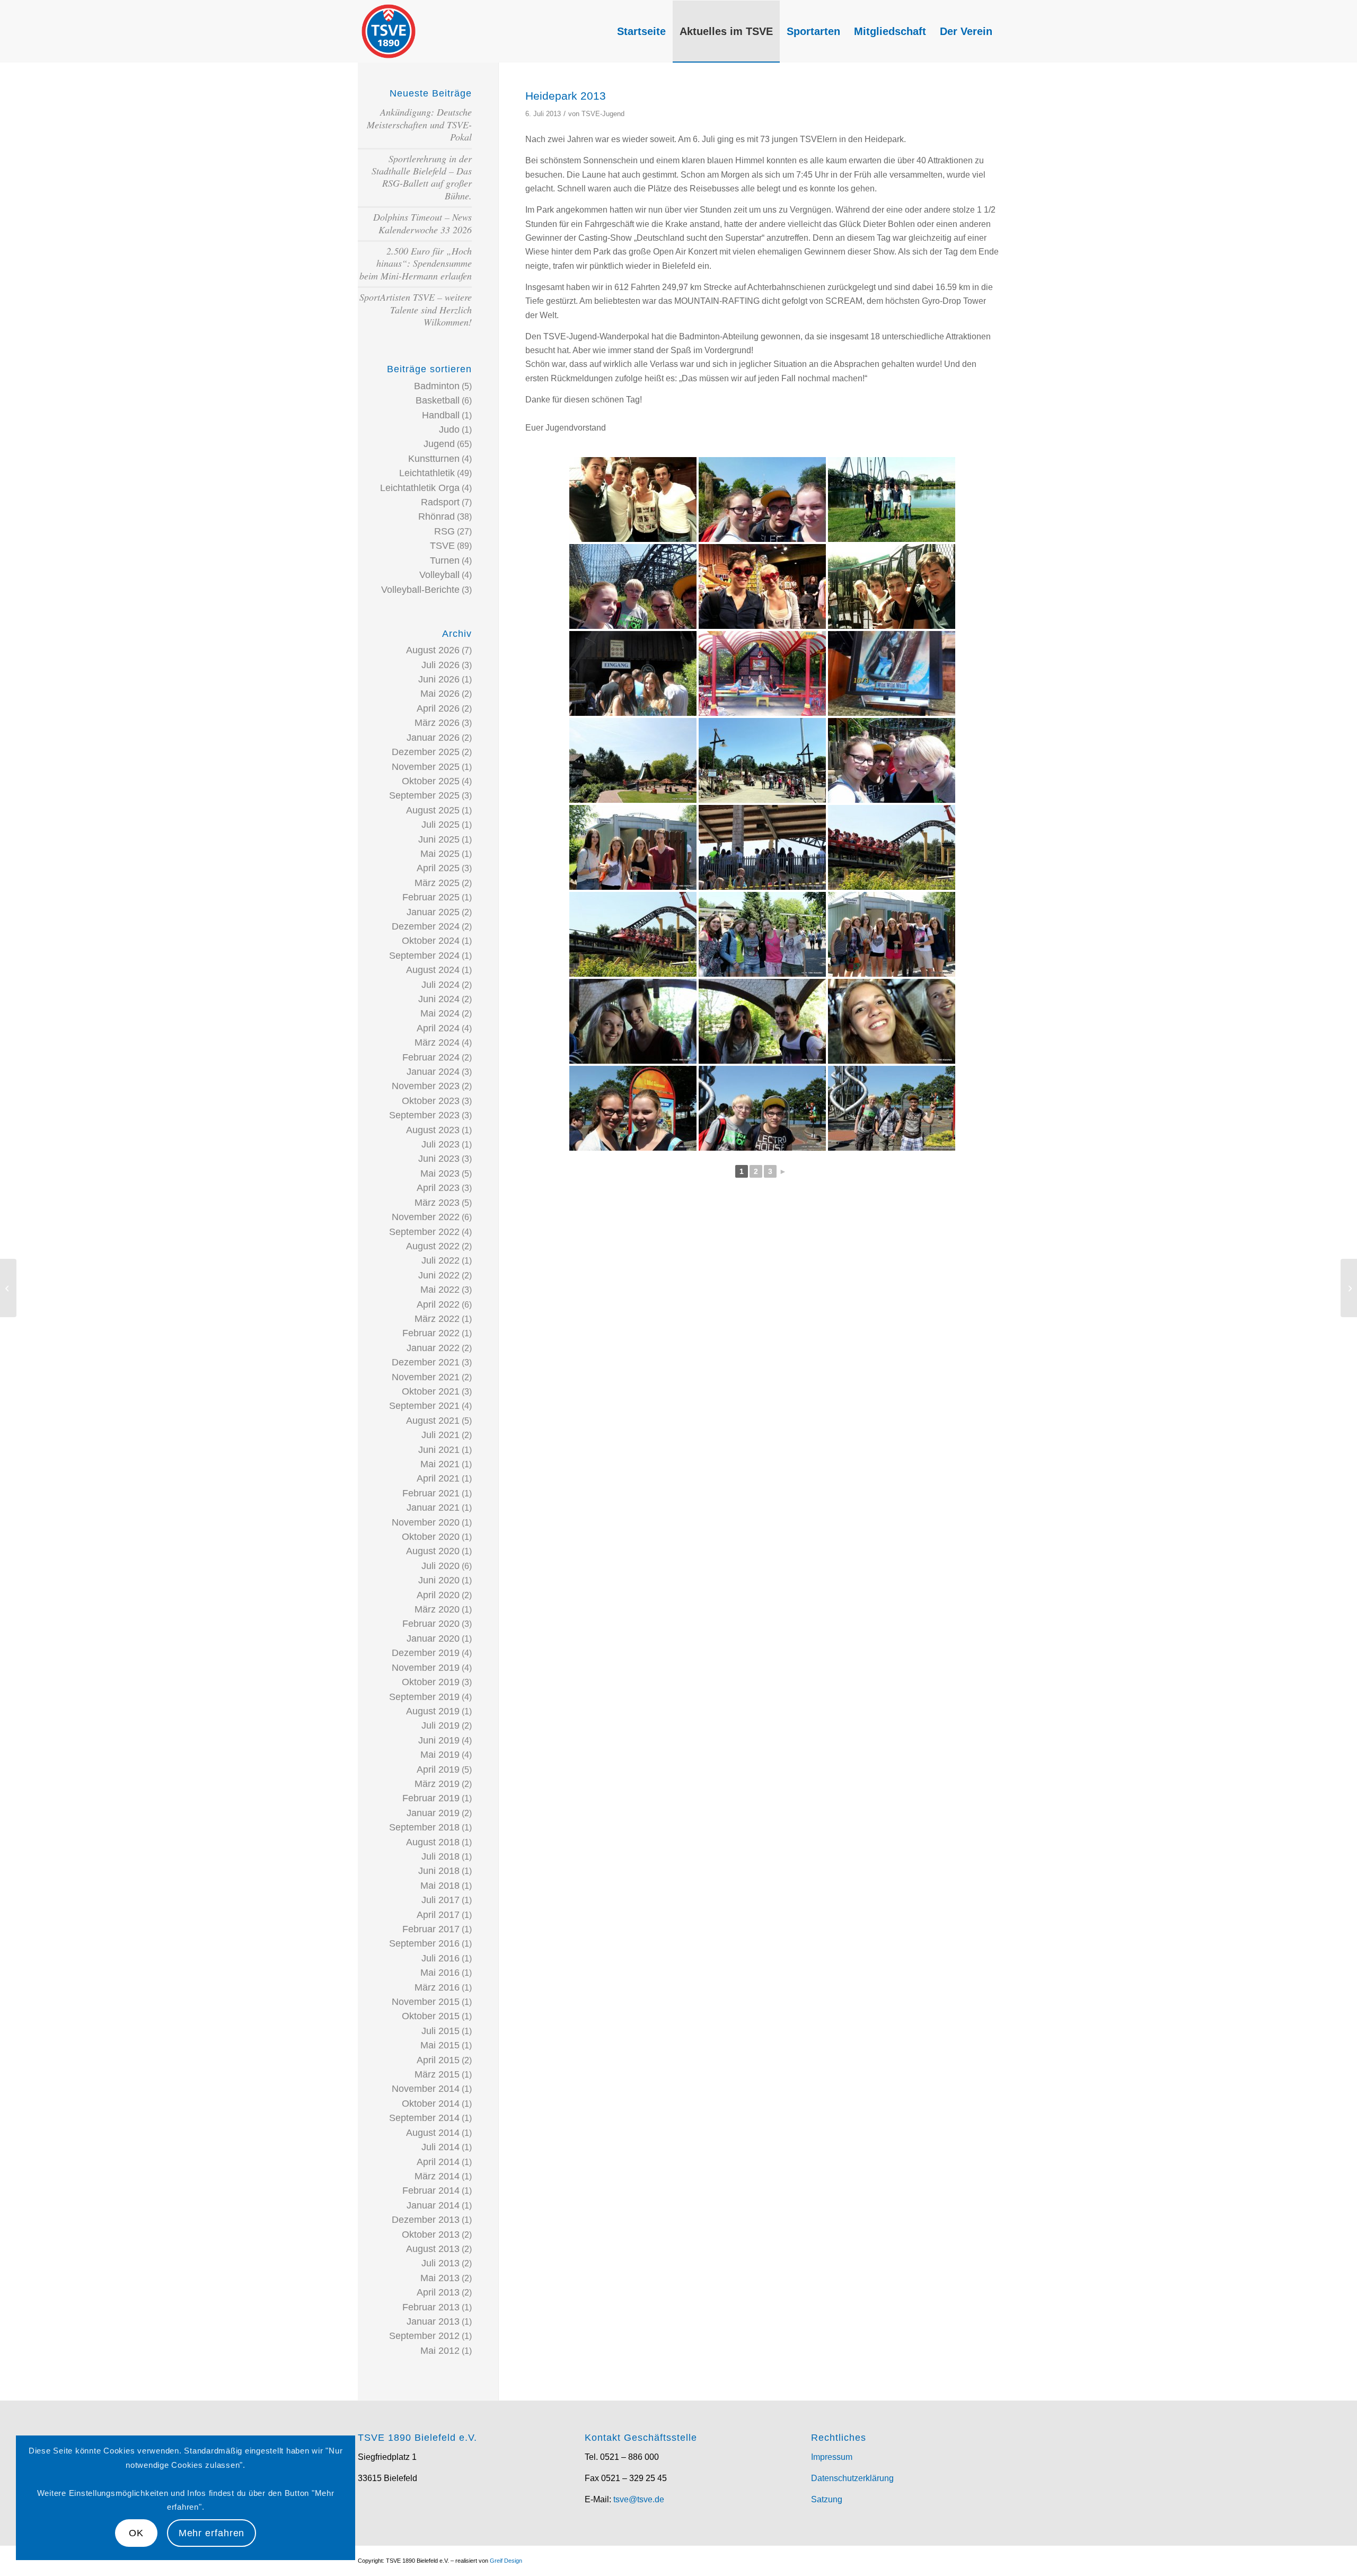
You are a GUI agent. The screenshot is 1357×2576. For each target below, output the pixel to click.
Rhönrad (437, 516)
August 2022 (433, 1246)
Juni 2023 (439, 1159)
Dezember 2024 (426, 926)
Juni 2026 (439, 679)
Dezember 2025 (426, 752)
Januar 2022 (433, 1348)
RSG (444, 531)
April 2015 (438, 2060)
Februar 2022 (431, 1333)
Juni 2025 (439, 839)
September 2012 (424, 2336)
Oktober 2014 (431, 2104)
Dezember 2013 (426, 2220)
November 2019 (426, 1668)
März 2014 (437, 2176)
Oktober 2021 (431, 1391)
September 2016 (424, 1943)
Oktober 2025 (431, 781)
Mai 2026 (440, 694)
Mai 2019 (440, 1755)
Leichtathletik (427, 473)
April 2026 (438, 708)
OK (136, 2533)
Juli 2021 (440, 1435)
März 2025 (437, 883)
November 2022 (426, 1217)
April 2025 (438, 868)
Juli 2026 (440, 665)
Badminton (437, 386)
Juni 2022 (439, 1275)
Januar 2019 (433, 1813)
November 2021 (426, 1377)
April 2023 (438, 1188)
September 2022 (424, 1232)
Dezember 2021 (426, 1362)
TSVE (442, 546)
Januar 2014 (433, 2205)
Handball (441, 415)
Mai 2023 (440, 1173)
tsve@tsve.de (639, 2499)
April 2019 (438, 1769)
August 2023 (433, 1130)
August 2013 (433, 2249)
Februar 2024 (431, 1057)
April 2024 (438, 1028)
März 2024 (437, 1042)
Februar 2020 (431, 1624)
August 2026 (433, 650)
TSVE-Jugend (603, 114)
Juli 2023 (440, 1144)
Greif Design (506, 2561)
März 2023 (437, 1203)
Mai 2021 (440, 1464)
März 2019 (437, 1784)
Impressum (832, 2457)
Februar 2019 (431, 1798)
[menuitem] (641, 31)
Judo (449, 430)
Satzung (827, 2499)
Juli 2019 (440, 1725)
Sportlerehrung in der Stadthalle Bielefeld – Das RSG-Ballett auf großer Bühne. (422, 177)
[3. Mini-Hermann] (8, 1288)
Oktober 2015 (431, 2016)
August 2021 (433, 1421)
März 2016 (437, 1987)
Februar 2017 (431, 1929)
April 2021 (438, 1478)
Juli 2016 (440, 1958)
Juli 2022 (440, 1260)
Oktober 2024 (431, 941)
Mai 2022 (440, 1290)
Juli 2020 (440, 1566)
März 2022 (437, 1319)
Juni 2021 (439, 1450)
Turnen (445, 560)
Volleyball (439, 575)
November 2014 (426, 2089)
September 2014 (424, 2118)
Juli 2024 (440, 985)
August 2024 (433, 970)
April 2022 (438, 1304)
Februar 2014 (431, 2191)
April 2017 (438, 1915)
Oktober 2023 (431, 1101)
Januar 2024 (433, 1072)
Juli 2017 (440, 1900)
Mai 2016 (440, 1973)
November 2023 (426, 1086)
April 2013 (438, 2292)
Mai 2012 (440, 2351)
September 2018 (424, 1827)
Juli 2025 (440, 825)
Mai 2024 (440, 1013)
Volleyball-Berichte (420, 590)
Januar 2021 (433, 1508)
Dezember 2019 (426, 1653)
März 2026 (437, 723)
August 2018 (433, 1842)
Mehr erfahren (212, 2533)
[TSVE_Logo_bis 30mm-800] (389, 31)
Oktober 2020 (431, 1537)
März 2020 (437, 1609)
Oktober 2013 (431, 2235)
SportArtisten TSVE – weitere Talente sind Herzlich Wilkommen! (416, 309)
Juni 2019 (439, 1740)
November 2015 (426, 2002)
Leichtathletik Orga (420, 488)
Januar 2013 (433, 2321)
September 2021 (424, 1406)
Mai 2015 (440, 2045)
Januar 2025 (433, 912)
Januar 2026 (433, 738)
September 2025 (424, 795)
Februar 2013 (431, 2307)
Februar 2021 (431, 1493)
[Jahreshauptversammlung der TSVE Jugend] (1349, 1288)
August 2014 (433, 2133)
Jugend (439, 444)
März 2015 (437, 2074)
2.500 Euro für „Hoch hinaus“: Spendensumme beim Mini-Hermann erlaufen (416, 263)
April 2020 (438, 1595)
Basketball (438, 400)
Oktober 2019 (431, 1682)
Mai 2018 (440, 1886)
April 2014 (438, 2162)
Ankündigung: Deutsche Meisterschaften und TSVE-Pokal (419, 124)
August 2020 (433, 1551)
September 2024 (424, 956)
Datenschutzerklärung (852, 2478)
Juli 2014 (440, 2147)
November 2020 (426, 1522)
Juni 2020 (439, 1580)
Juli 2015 (440, 2031)
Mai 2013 (440, 2278)
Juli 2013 (440, 2263)
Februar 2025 (431, 897)
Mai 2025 (440, 854)
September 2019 (424, 1697)
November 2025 (426, 767)
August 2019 (433, 1711)
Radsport (440, 502)
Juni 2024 (439, 999)
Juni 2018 (439, 1871)
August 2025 (433, 810)
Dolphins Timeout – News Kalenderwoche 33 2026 (422, 223)
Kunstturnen (434, 459)
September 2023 (424, 1115)
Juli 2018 (440, 1856)
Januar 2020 (433, 1639)
